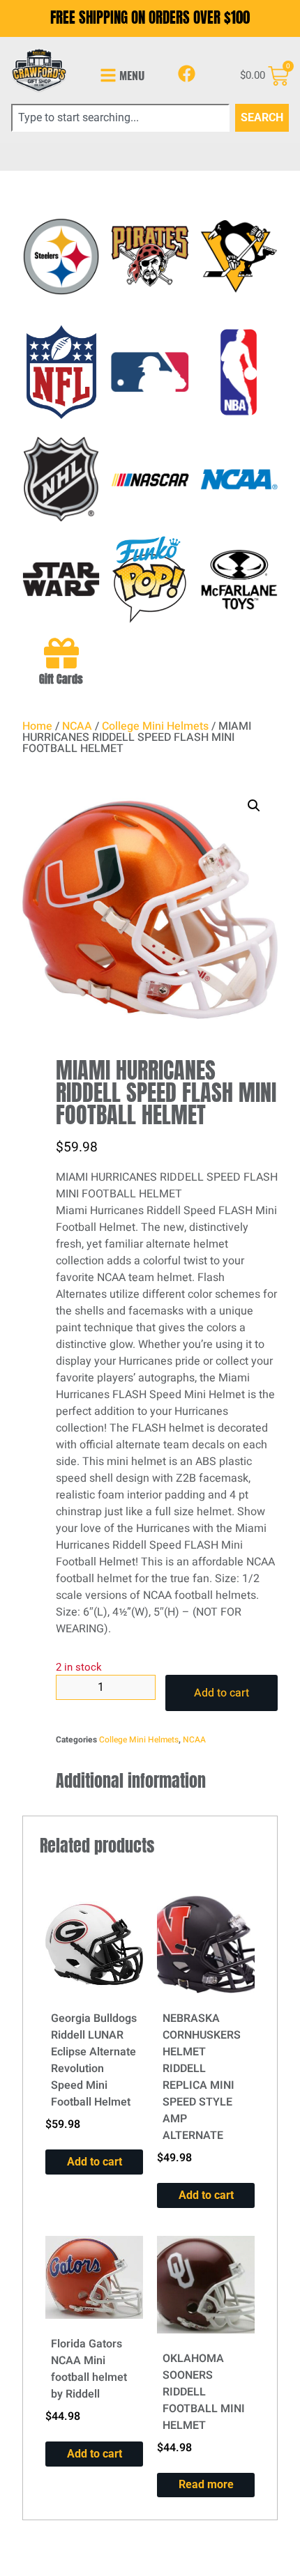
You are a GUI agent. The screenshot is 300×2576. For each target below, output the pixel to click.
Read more (206, 2484)
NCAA (77, 726)
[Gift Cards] (61, 653)
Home (37, 726)
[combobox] (120, 118)
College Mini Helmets (155, 726)
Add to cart (222, 1693)
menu (132, 75)
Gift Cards (61, 679)
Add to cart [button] (95, 2162)
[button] (254, 806)
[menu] (108, 75)
